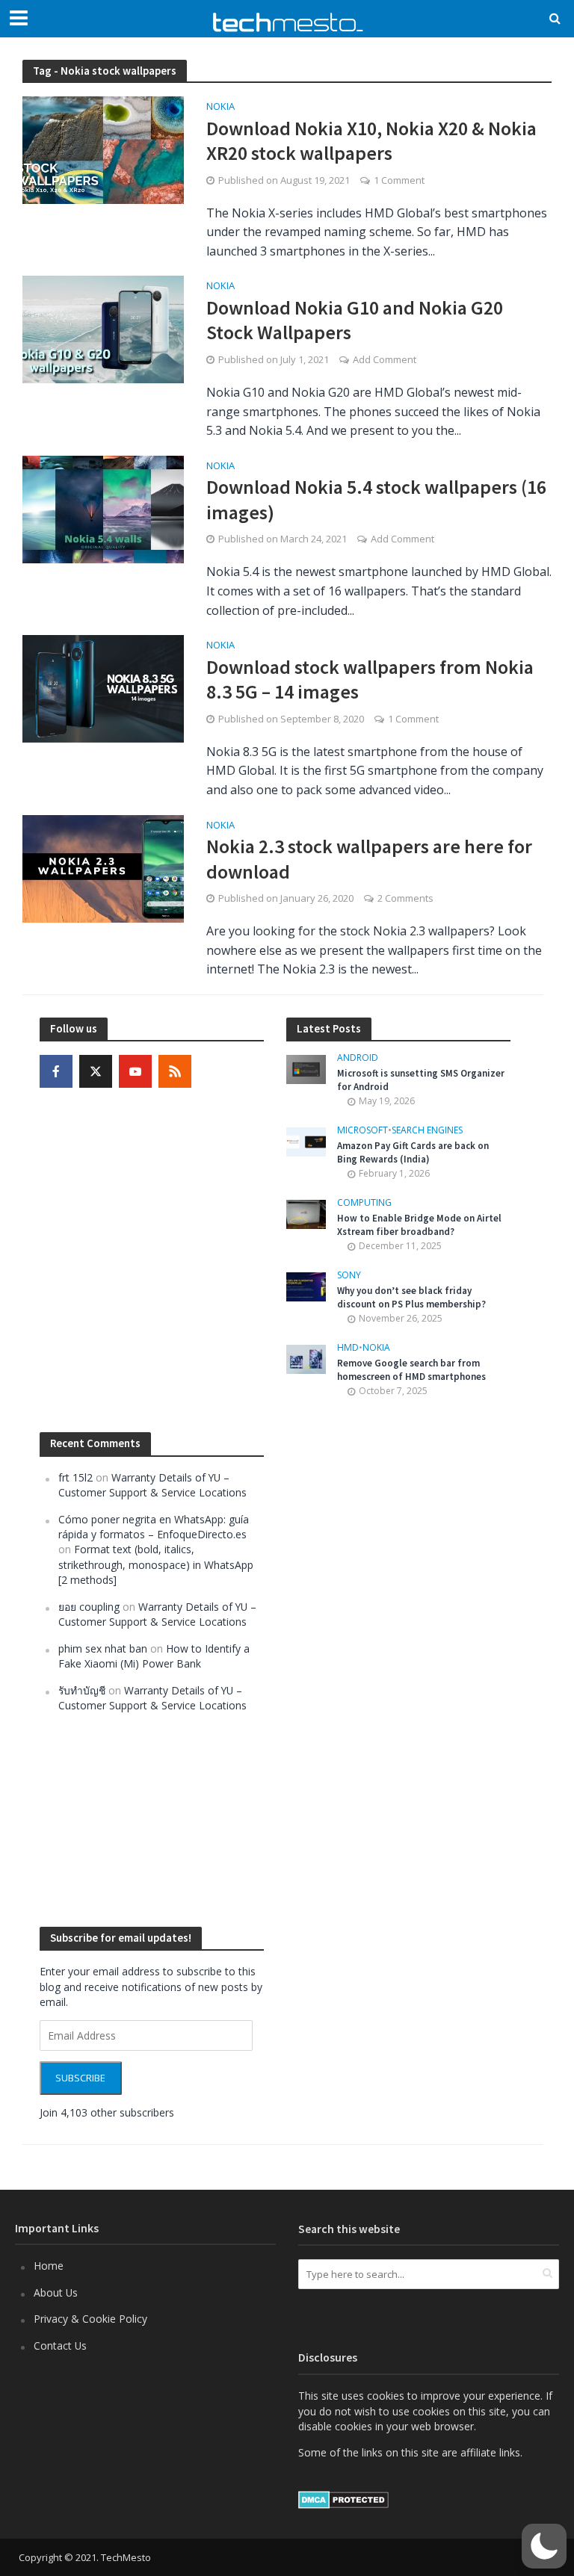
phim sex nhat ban (103, 1648)
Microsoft (362, 1131)
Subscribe (80, 2078)
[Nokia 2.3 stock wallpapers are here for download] (103, 867)
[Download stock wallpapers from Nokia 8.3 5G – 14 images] (103, 687)
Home (49, 2266)
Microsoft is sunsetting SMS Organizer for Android (421, 1080)
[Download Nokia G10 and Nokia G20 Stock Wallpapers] (103, 329)
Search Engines (427, 1131)
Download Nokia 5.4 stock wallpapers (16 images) (376, 499)
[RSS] (175, 1071)
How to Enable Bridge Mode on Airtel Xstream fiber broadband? (419, 1225)
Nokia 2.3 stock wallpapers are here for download (369, 859)
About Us (56, 2292)
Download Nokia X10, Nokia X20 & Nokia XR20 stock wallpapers (371, 141)
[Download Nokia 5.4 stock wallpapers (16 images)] (103, 508)
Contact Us (60, 2346)
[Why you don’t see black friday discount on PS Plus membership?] (306, 1285)
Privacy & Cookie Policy (90, 2319)
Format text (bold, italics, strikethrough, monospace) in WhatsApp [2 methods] (156, 1564)
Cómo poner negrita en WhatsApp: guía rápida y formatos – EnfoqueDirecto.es (154, 1527)
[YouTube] (135, 1071)
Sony (349, 1276)
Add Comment (385, 359)
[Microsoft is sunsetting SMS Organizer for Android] (306, 1068)
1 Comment (399, 180)
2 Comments (405, 898)
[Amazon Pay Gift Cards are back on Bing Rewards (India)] (306, 1140)
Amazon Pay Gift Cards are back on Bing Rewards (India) (413, 1152)
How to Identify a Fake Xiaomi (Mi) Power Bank (154, 1656)
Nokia (220, 107)
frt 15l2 (75, 1477)
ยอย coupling (89, 1607)
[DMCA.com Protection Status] (343, 2499)
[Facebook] (56, 1071)
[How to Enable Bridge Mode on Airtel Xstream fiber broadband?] (306, 1213)
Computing (364, 1203)
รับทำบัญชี (82, 1690)
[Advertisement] (398, 1662)
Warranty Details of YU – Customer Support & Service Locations (152, 1485)
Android (358, 1058)
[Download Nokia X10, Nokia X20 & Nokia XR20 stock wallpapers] (103, 149)
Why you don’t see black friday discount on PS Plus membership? (411, 1297)
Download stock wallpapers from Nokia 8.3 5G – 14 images (370, 679)
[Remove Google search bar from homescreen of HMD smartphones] (306, 1358)
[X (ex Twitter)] (96, 1071)
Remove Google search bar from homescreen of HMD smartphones (411, 1370)
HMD (348, 1348)
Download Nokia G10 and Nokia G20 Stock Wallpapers (355, 320)
